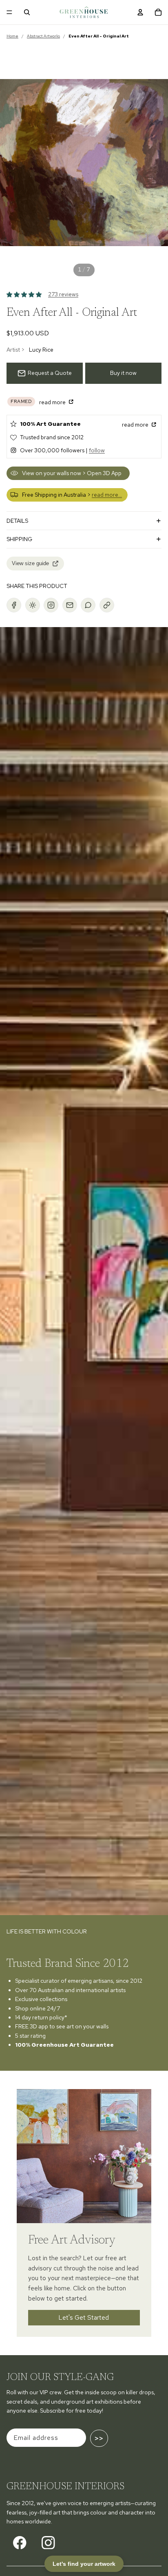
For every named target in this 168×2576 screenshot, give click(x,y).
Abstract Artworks (43, 36)
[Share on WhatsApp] (88, 605)
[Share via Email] (70, 605)
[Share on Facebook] (14, 605)
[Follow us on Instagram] (48, 2543)
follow (97, 450)
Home (12, 36)
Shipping (19, 539)
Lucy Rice (41, 350)
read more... (107, 495)
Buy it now (123, 373)
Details (17, 521)
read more (53, 402)
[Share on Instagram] (51, 605)
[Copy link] (107, 605)
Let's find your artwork (84, 2564)
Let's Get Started (84, 2317)
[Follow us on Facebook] (20, 2543)
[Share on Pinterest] (33, 605)
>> (99, 2438)
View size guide (30, 563)
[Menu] (9, 12)
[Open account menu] (140, 12)
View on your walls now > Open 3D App (72, 473)
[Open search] (27, 12)
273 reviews (63, 294)
